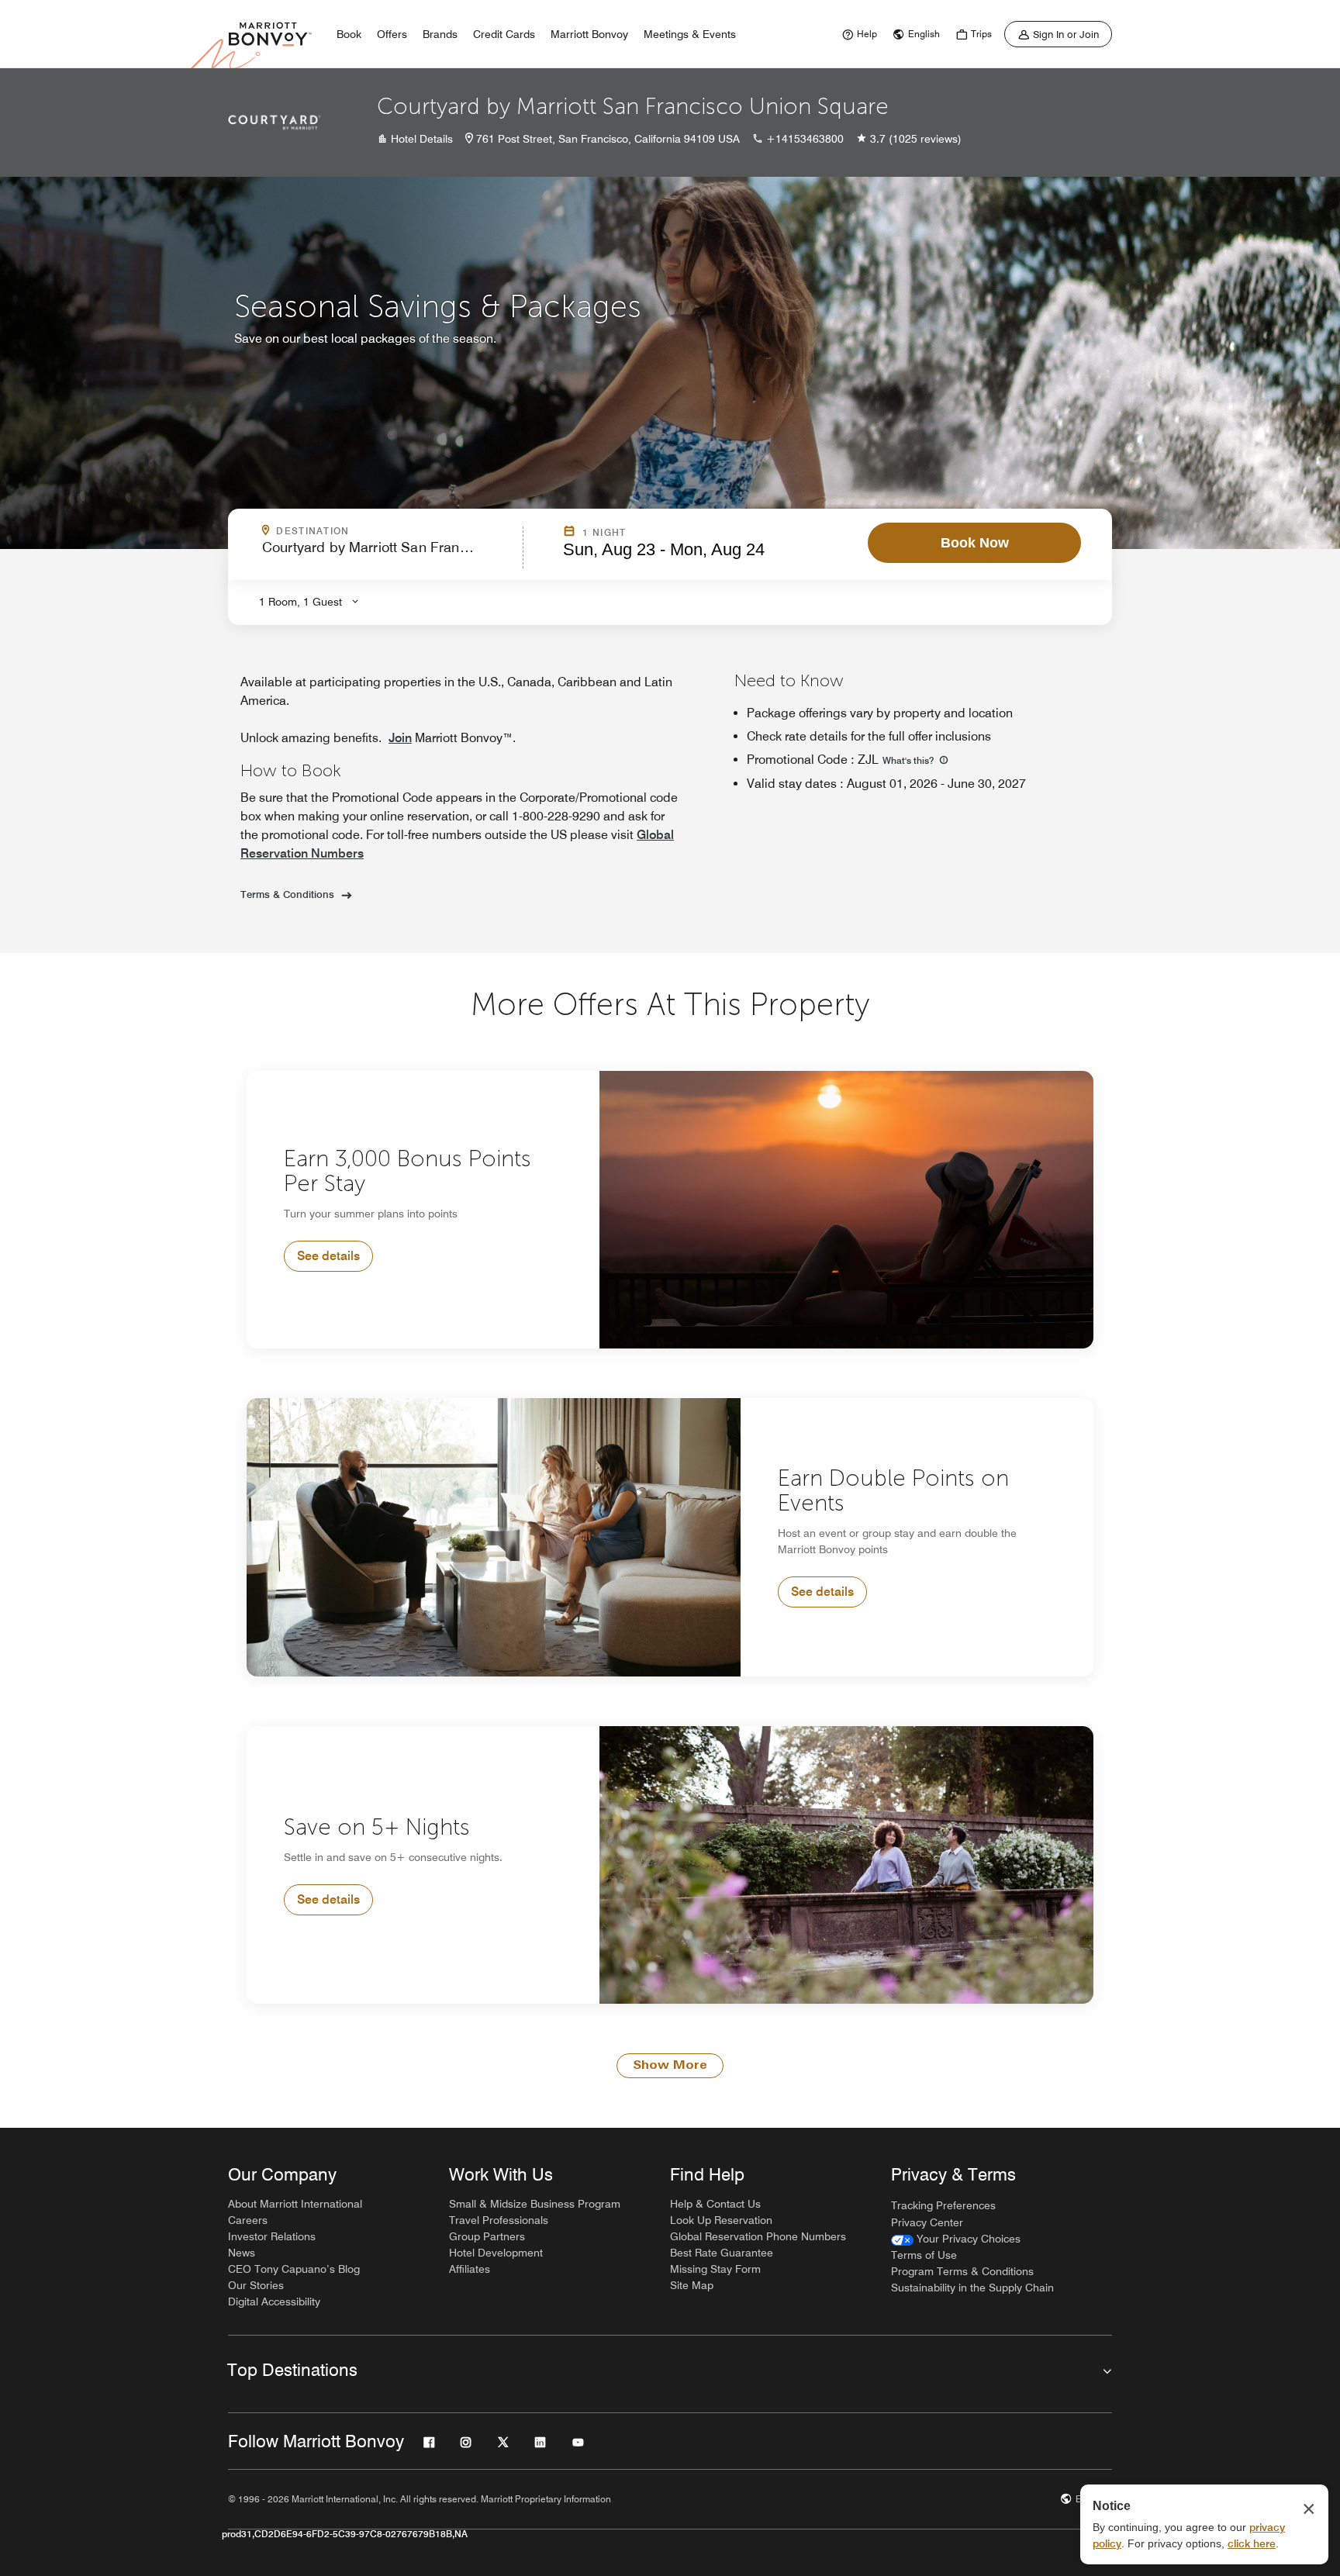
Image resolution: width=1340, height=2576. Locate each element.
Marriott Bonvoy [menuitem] (589, 34)
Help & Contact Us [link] (715, 2204)
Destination (379, 531)
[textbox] (388, 554)
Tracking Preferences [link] (943, 2205)
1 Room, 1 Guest (300, 602)
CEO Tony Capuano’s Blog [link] (294, 2269)
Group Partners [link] (487, 2236)
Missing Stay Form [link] (715, 2269)
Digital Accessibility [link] (274, 2301)
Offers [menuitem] (392, 34)
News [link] (242, 2253)
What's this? (909, 760)
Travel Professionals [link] (499, 2220)
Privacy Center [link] (927, 2222)
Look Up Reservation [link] (721, 2220)
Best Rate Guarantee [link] (722, 2253)
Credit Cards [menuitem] (504, 34)
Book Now (975, 543)
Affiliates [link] (470, 2269)
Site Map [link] (692, 2285)
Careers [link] (248, 2220)
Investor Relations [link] (272, 2236)
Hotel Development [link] (496, 2253)
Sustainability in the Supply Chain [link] (972, 2288)
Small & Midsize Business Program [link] (535, 2204)
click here (1252, 2543)
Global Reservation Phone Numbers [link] (758, 2236)
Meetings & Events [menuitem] (690, 34)
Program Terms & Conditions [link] (962, 2271)
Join (400, 738)
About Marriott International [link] (295, 2204)
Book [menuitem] (349, 34)
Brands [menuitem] (440, 34)
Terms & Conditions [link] (287, 894)
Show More (670, 2066)
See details (328, 1256)
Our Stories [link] (256, 2285)
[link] (858, 34)
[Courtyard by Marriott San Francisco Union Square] (275, 123)
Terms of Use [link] (924, 2255)
